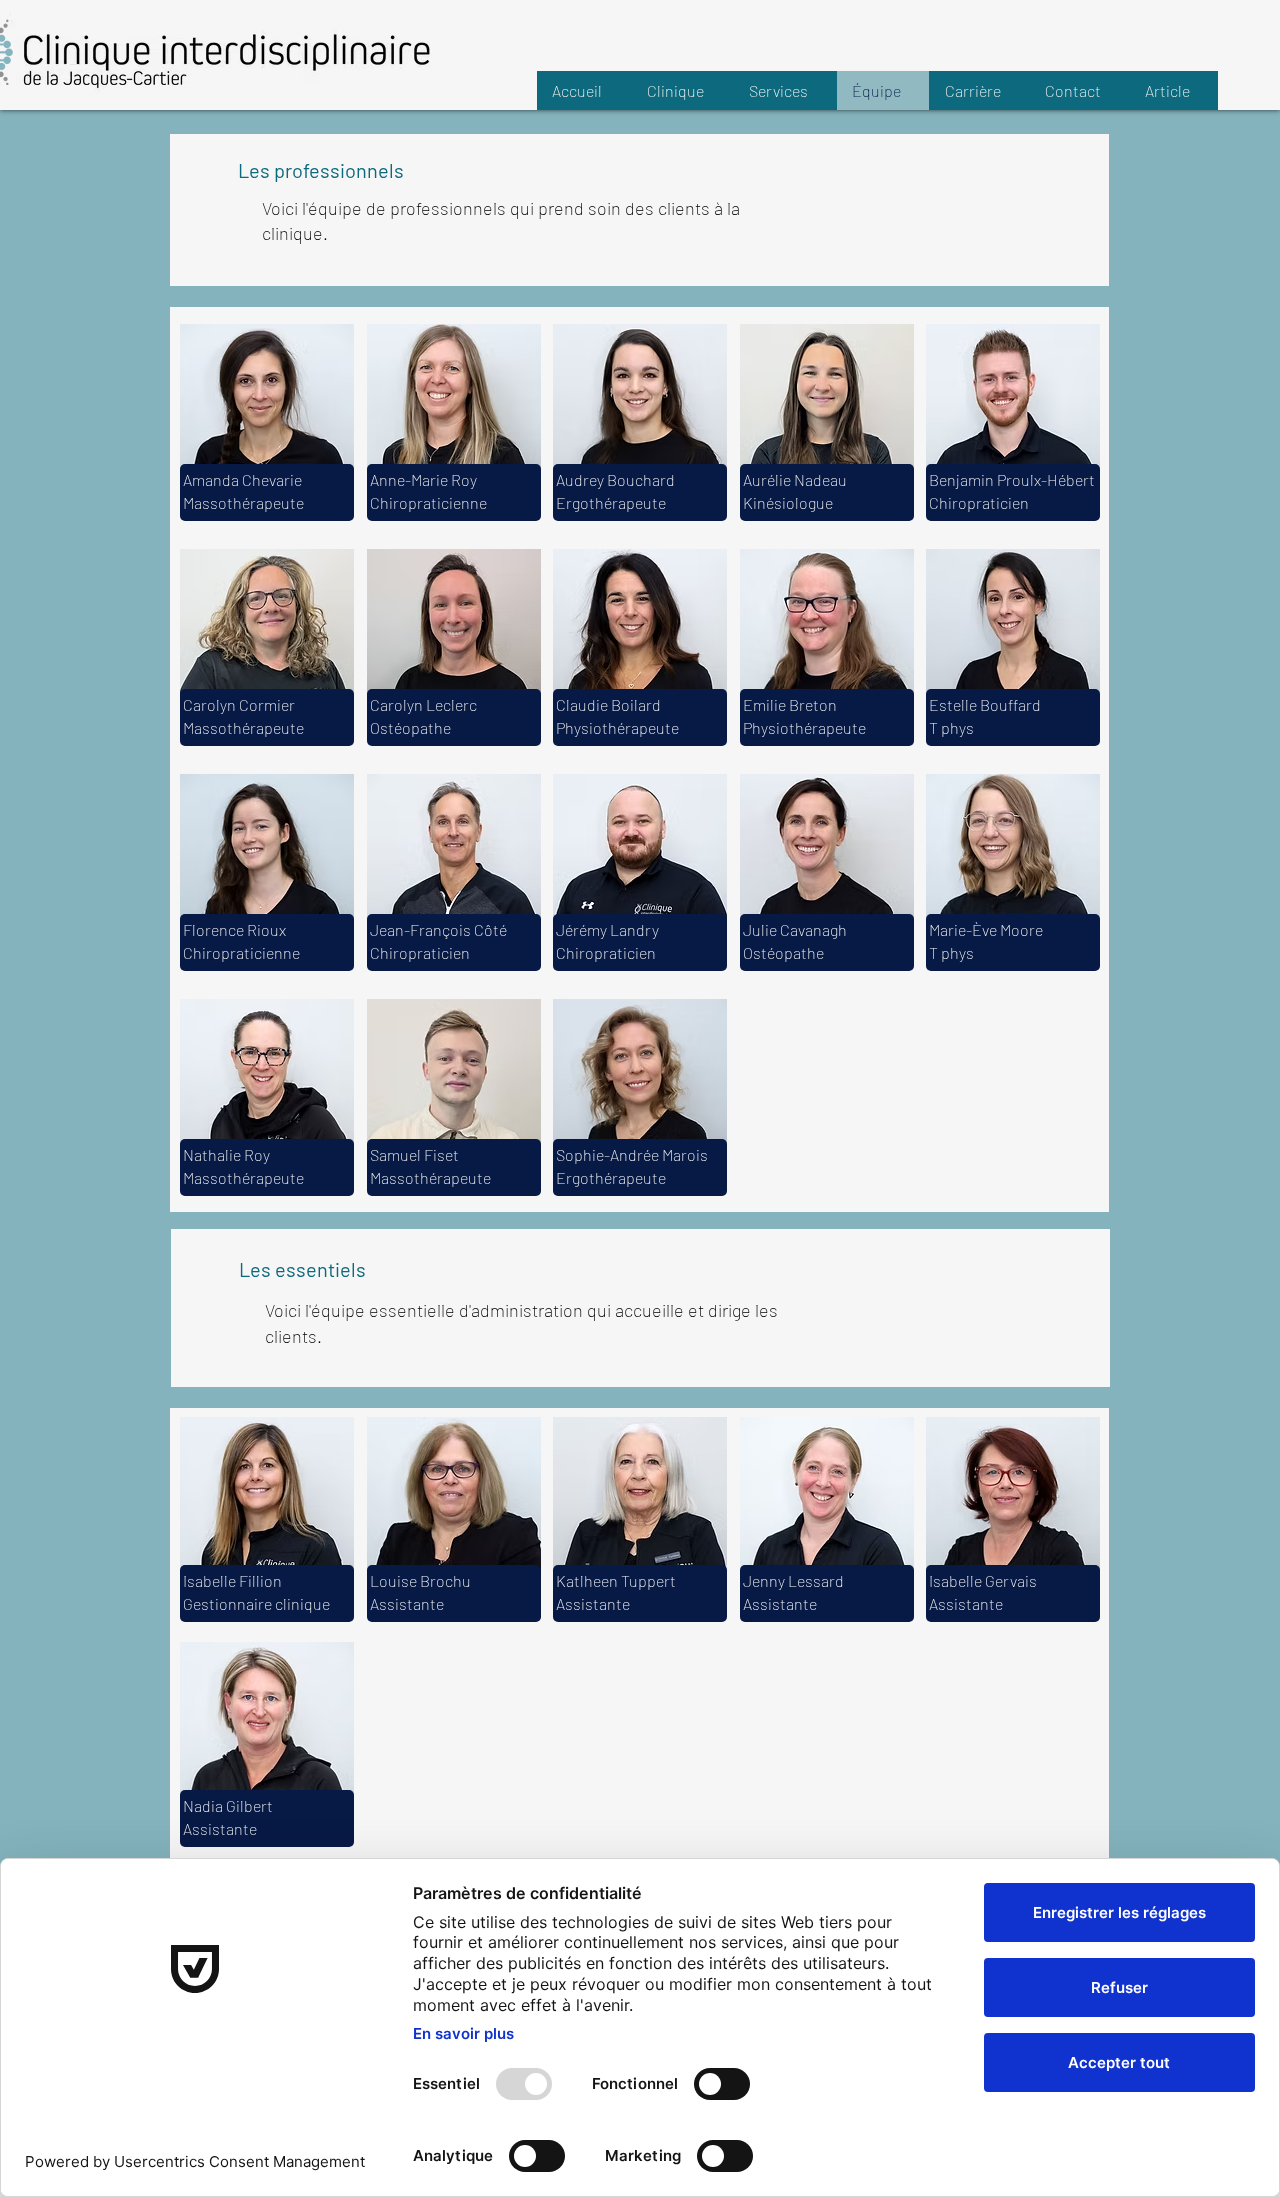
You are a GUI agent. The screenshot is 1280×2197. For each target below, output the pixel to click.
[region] (267, 492)
